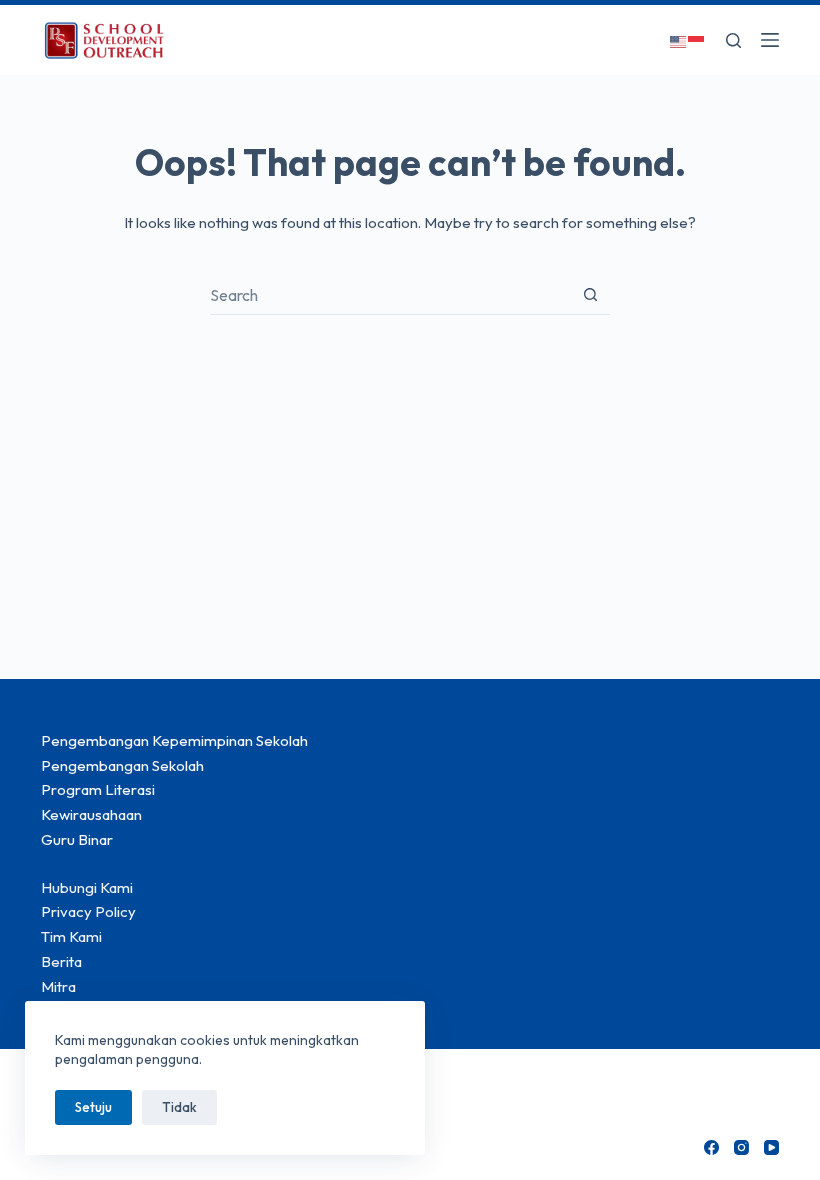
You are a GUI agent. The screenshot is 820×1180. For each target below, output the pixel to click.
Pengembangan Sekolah (122, 765)
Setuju (93, 1107)
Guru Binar (77, 839)
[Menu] (770, 40)
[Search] (733, 40)
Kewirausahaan (91, 814)
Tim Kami (71, 936)
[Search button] (590, 294)
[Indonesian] (697, 39)
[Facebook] (711, 1147)
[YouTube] (771, 1147)
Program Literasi (98, 789)
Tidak (179, 1107)
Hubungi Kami (87, 887)
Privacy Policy (88, 911)
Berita (61, 961)
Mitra (58, 986)
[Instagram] (741, 1147)
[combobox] (390, 295)
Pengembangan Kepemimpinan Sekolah (174, 740)
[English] (679, 39)
